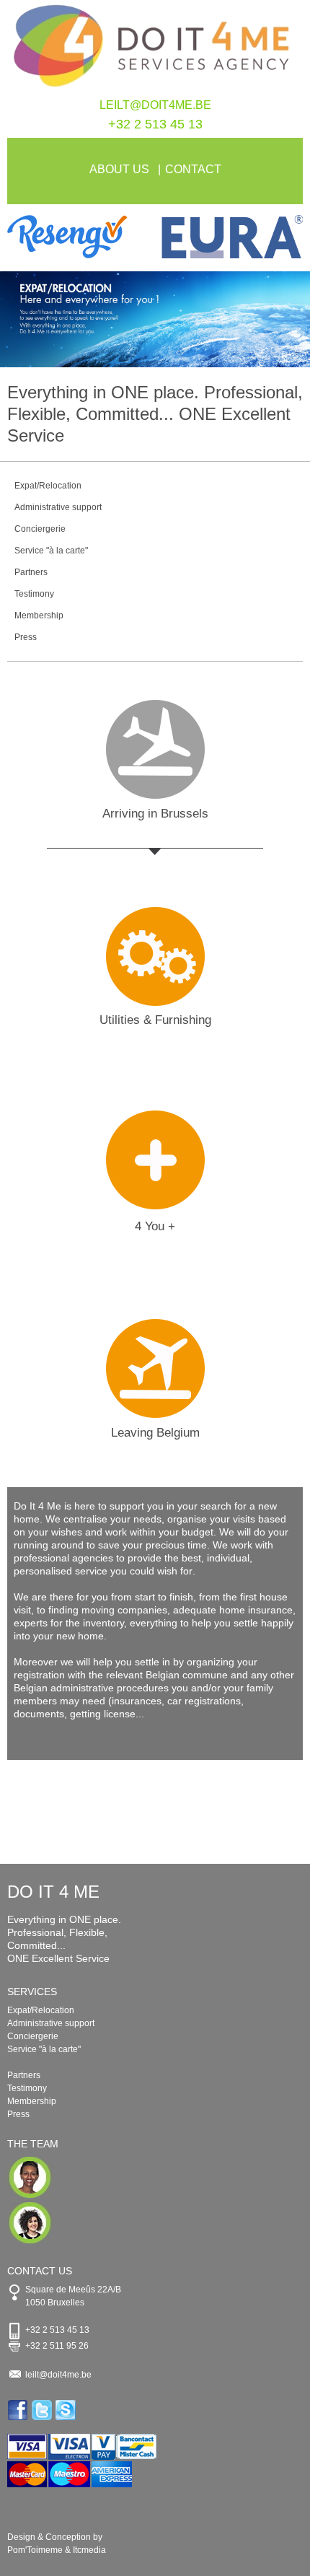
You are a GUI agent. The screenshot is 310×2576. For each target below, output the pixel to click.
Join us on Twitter (43, 2410)
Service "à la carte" (51, 551)
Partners (31, 572)
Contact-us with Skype (67, 2410)
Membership (39, 615)
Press (26, 637)
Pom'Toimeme (35, 2550)
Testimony (34, 594)
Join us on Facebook (19, 2410)
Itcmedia (89, 2550)
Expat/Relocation (48, 486)
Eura (229, 237)
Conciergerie (40, 529)
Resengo (81, 237)
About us (119, 169)
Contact (193, 169)
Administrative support (58, 507)
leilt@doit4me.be (155, 105)
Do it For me (155, 49)
